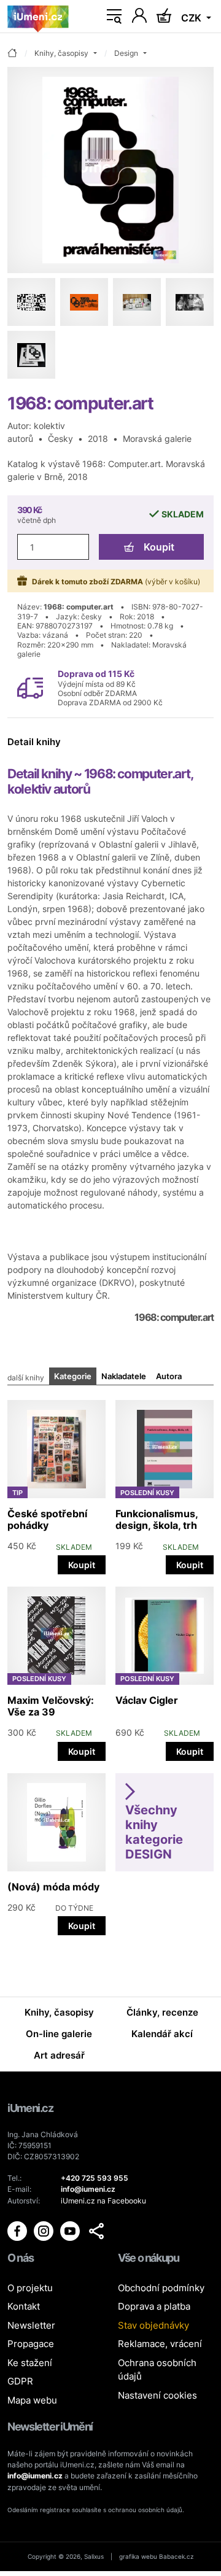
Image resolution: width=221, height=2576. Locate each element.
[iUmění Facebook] (18, 2230)
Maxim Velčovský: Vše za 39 (51, 1706)
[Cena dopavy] (30, 687)
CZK (192, 18)
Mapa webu (32, 2400)
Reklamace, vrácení (160, 2344)
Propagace (31, 2344)
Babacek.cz (176, 2556)
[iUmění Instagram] (45, 2230)
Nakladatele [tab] (124, 1376)
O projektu (30, 2288)
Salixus (94, 2556)
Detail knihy (34, 742)
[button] (96, 2231)
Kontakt (24, 2306)
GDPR (20, 2381)
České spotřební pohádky (47, 1519)
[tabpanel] (110, 1664)
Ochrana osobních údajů (157, 2370)
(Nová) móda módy (53, 1887)
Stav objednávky (153, 2325)
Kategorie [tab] (73, 1376)
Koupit (159, 547)
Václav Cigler (147, 1700)
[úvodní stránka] (12, 54)
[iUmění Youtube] (71, 2230)
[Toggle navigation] (114, 17)
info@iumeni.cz (35, 2476)
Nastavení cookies (157, 2395)
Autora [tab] (169, 1376)
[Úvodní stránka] (38, 17)
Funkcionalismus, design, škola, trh (157, 1519)
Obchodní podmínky (161, 2288)
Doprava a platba (154, 2306)
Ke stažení (30, 2363)
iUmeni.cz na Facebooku (103, 2201)
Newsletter (31, 2325)
